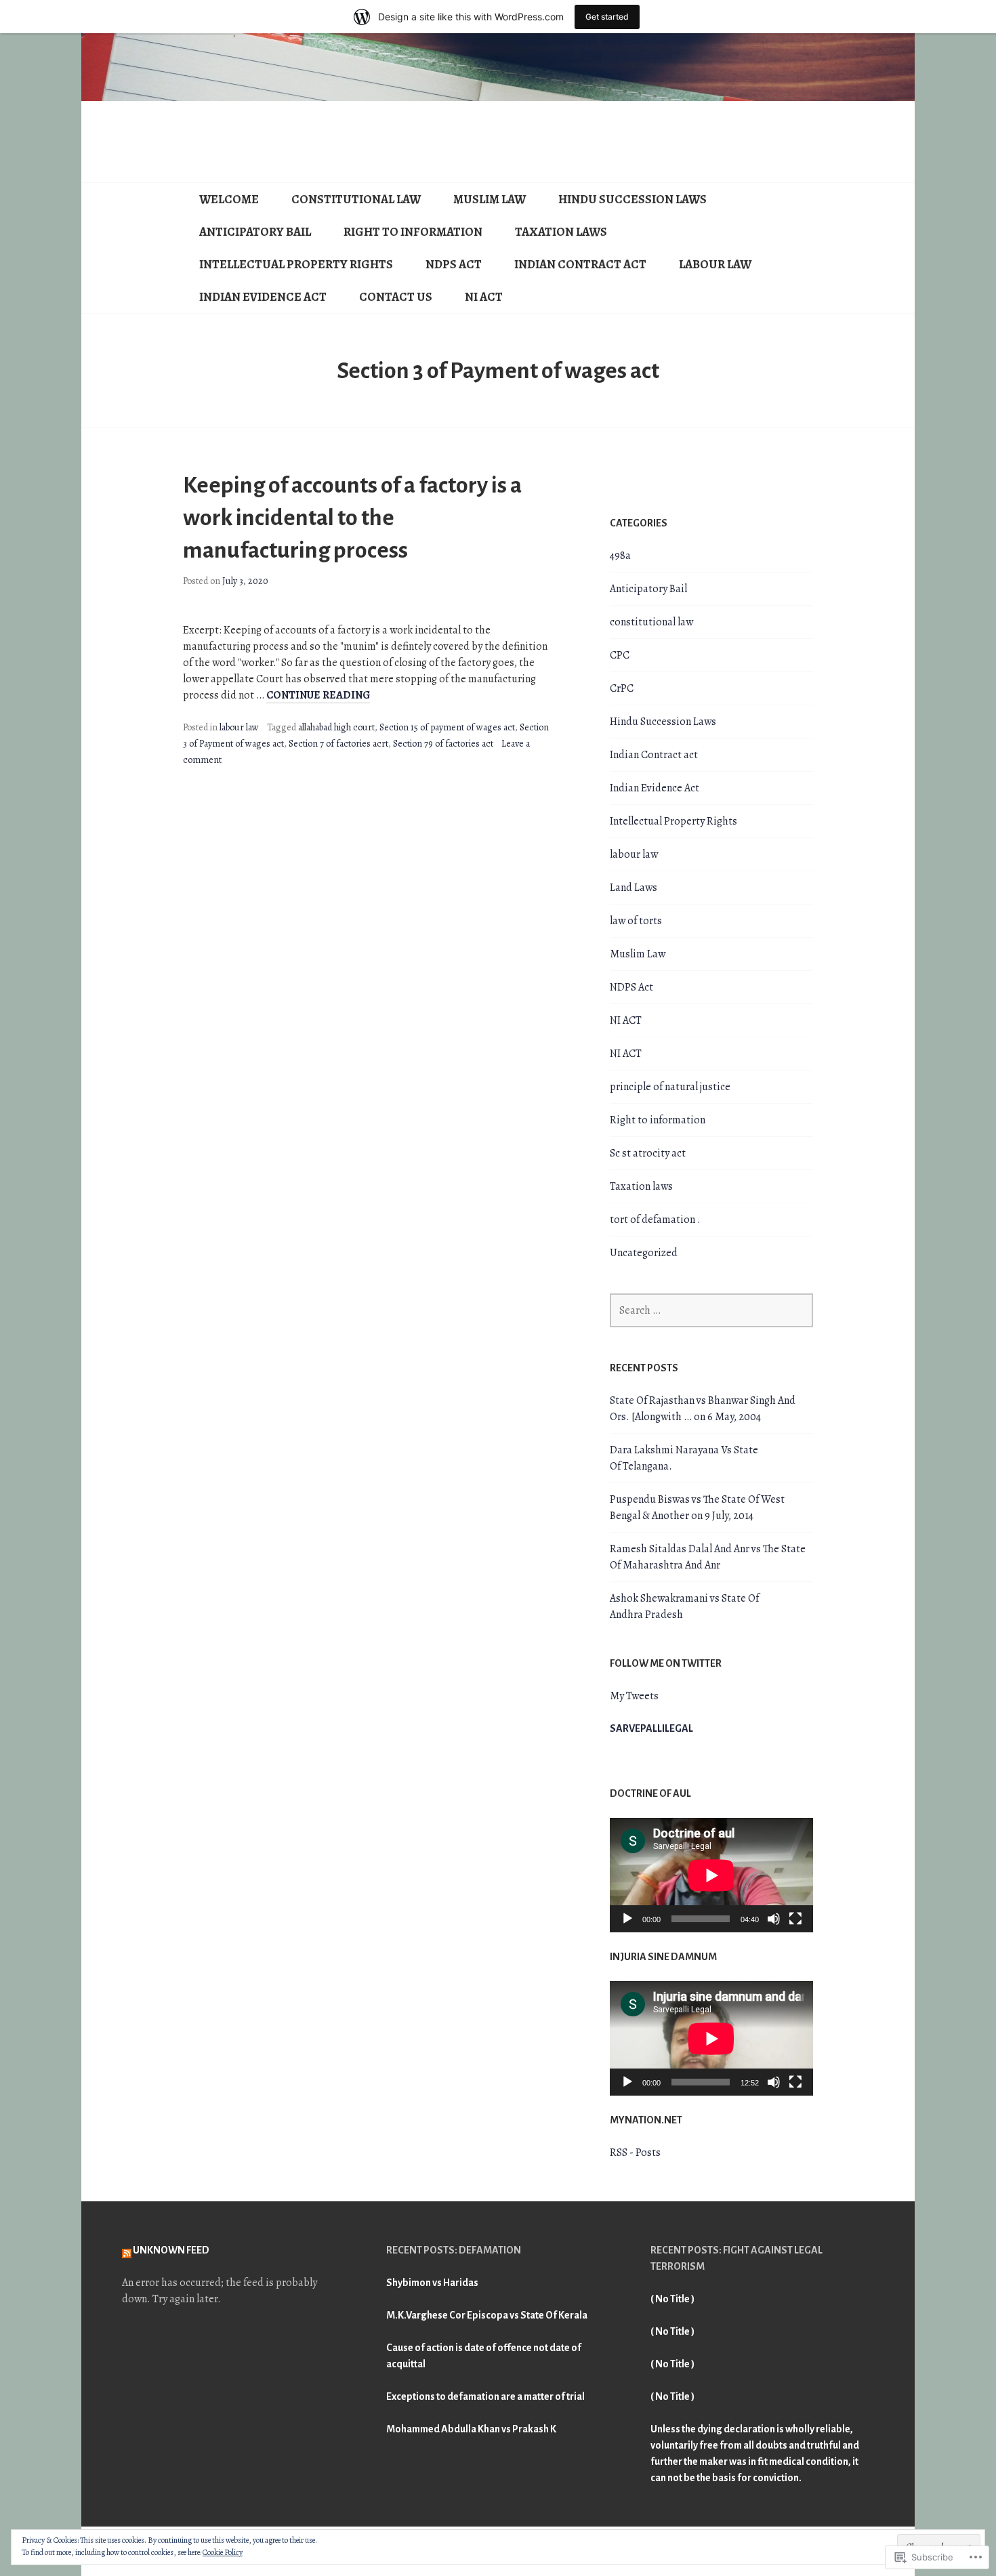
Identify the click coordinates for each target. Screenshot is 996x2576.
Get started (607, 17)
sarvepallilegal (651, 1728)
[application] (711, 1875)
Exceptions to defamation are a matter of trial (485, 2396)
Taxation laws (561, 232)
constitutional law (356, 199)
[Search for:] (711, 1310)
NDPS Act (454, 264)
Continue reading (318, 695)
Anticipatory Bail (255, 232)
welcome (229, 199)
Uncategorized (644, 1253)
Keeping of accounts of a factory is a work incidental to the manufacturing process (352, 518)
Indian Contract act (580, 264)
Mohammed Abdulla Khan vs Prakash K (471, 2429)
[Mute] (774, 1919)
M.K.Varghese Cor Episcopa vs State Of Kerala (487, 2315)
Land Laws (634, 888)
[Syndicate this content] (127, 2250)
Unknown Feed (171, 2250)
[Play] (627, 1919)
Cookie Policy (223, 2552)
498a (620, 556)
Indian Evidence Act (263, 297)
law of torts (636, 921)
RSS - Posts (635, 2153)
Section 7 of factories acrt (338, 744)
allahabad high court (336, 727)
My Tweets (634, 1696)
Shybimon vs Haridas (432, 2283)
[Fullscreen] (795, 1919)
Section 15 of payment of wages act (447, 727)
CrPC (622, 688)
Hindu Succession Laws (632, 199)
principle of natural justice (670, 1087)
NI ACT (484, 297)
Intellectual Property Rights (296, 264)
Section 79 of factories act (443, 744)
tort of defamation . (655, 1220)
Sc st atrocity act (648, 1153)
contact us (396, 297)
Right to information (413, 232)
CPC (620, 655)
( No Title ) (672, 2299)
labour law (715, 264)
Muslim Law (490, 199)
